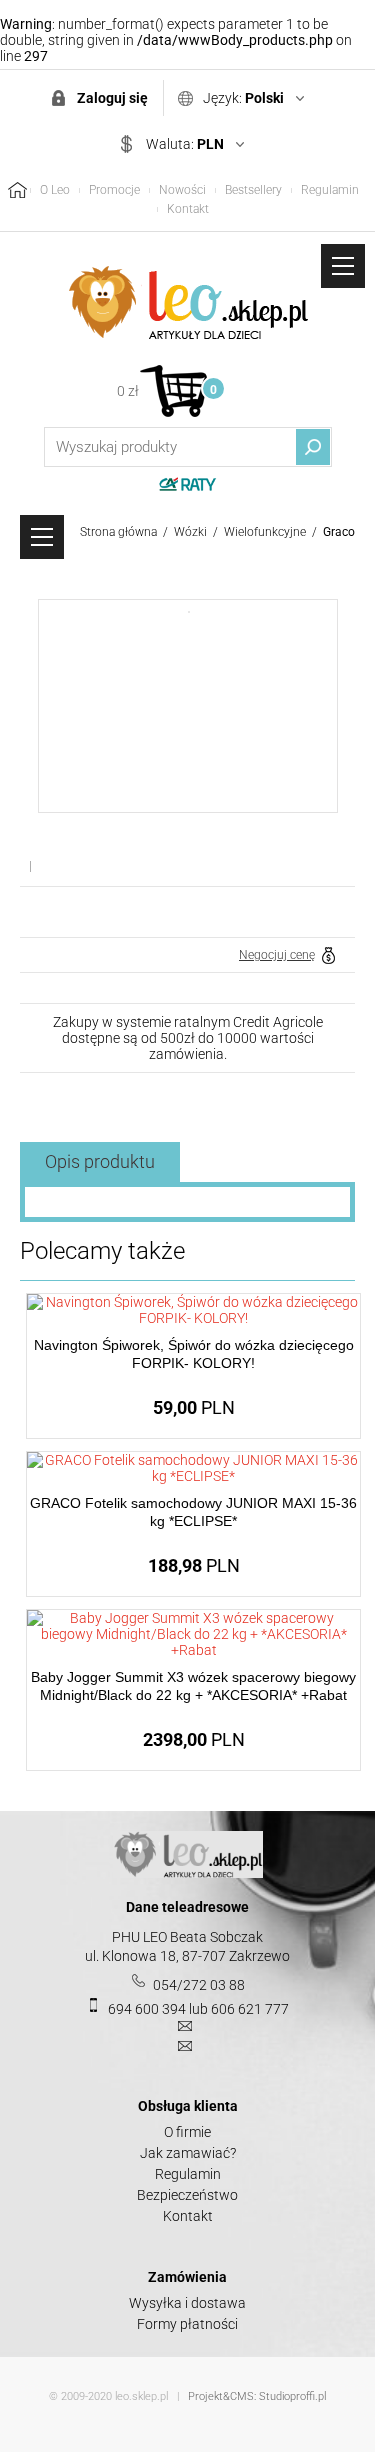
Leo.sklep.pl (188, 303)
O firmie (187, 2132)
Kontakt (188, 209)
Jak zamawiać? (188, 2153)
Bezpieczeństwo (187, 2195)
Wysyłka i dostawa (187, 2303)
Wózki (190, 532)
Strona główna (118, 532)
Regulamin (330, 190)
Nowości (182, 190)
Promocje (114, 190)
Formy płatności (187, 2324)
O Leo (55, 190)
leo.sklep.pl (141, 2396)
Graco (339, 532)
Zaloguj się (112, 98)
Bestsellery (253, 190)
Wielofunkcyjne (265, 532)
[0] (173, 390)
